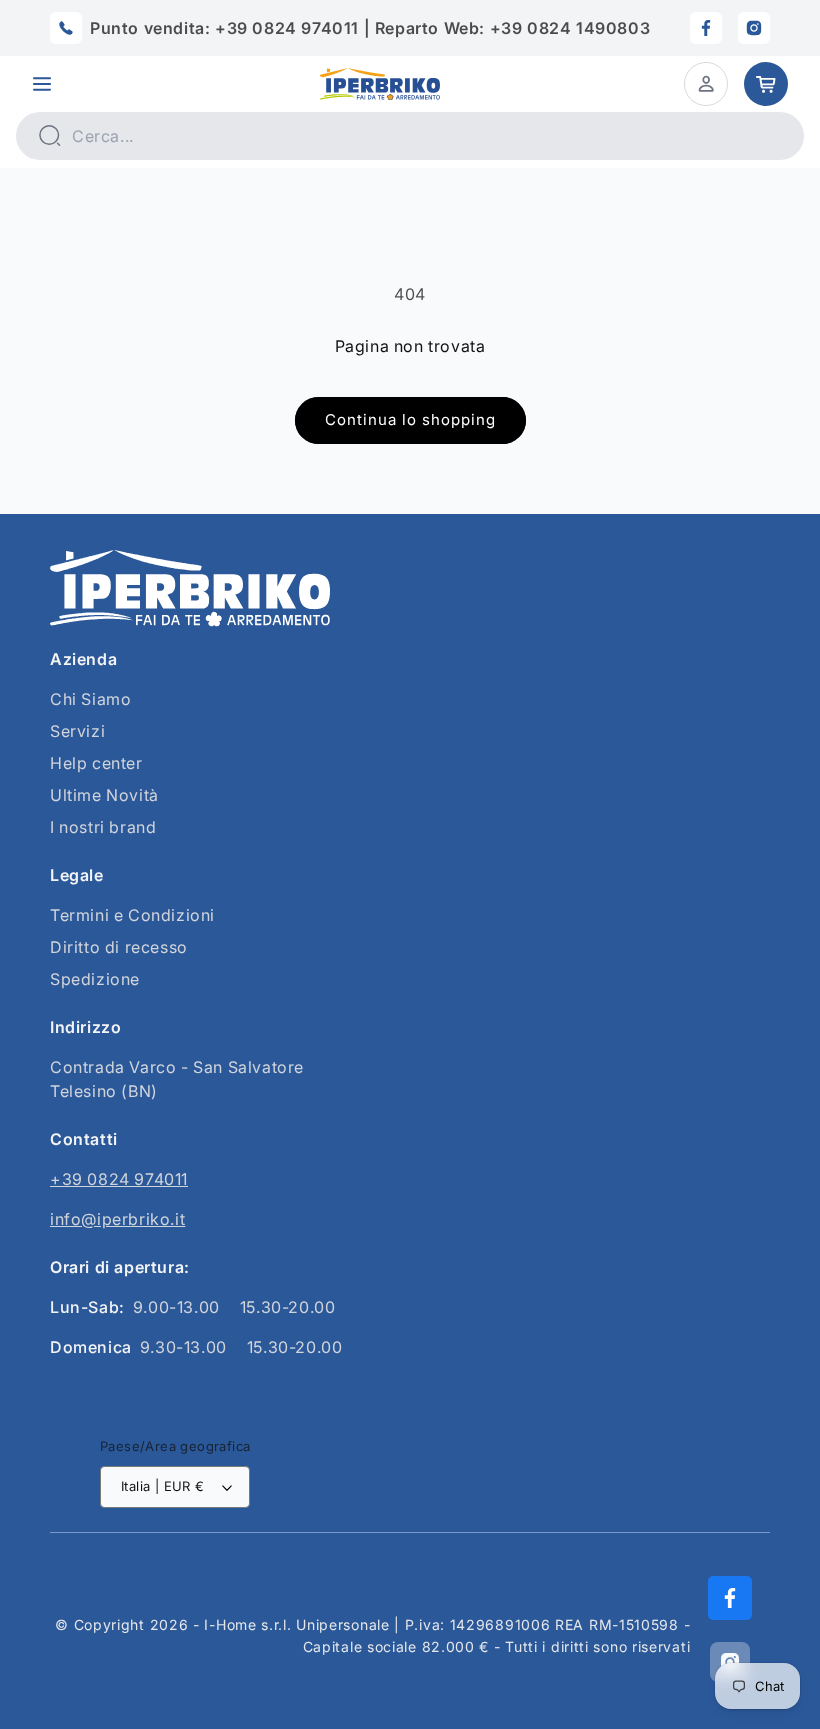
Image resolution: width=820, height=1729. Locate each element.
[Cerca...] (49, 135)
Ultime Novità (104, 795)
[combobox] (410, 136)
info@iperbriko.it (117, 1219)
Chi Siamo (90, 699)
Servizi (77, 731)
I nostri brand (103, 827)
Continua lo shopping (410, 419)
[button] (42, 84)
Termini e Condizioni (132, 915)
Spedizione (95, 979)
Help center (96, 763)
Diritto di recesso (119, 947)
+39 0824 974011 (119, 1179)
